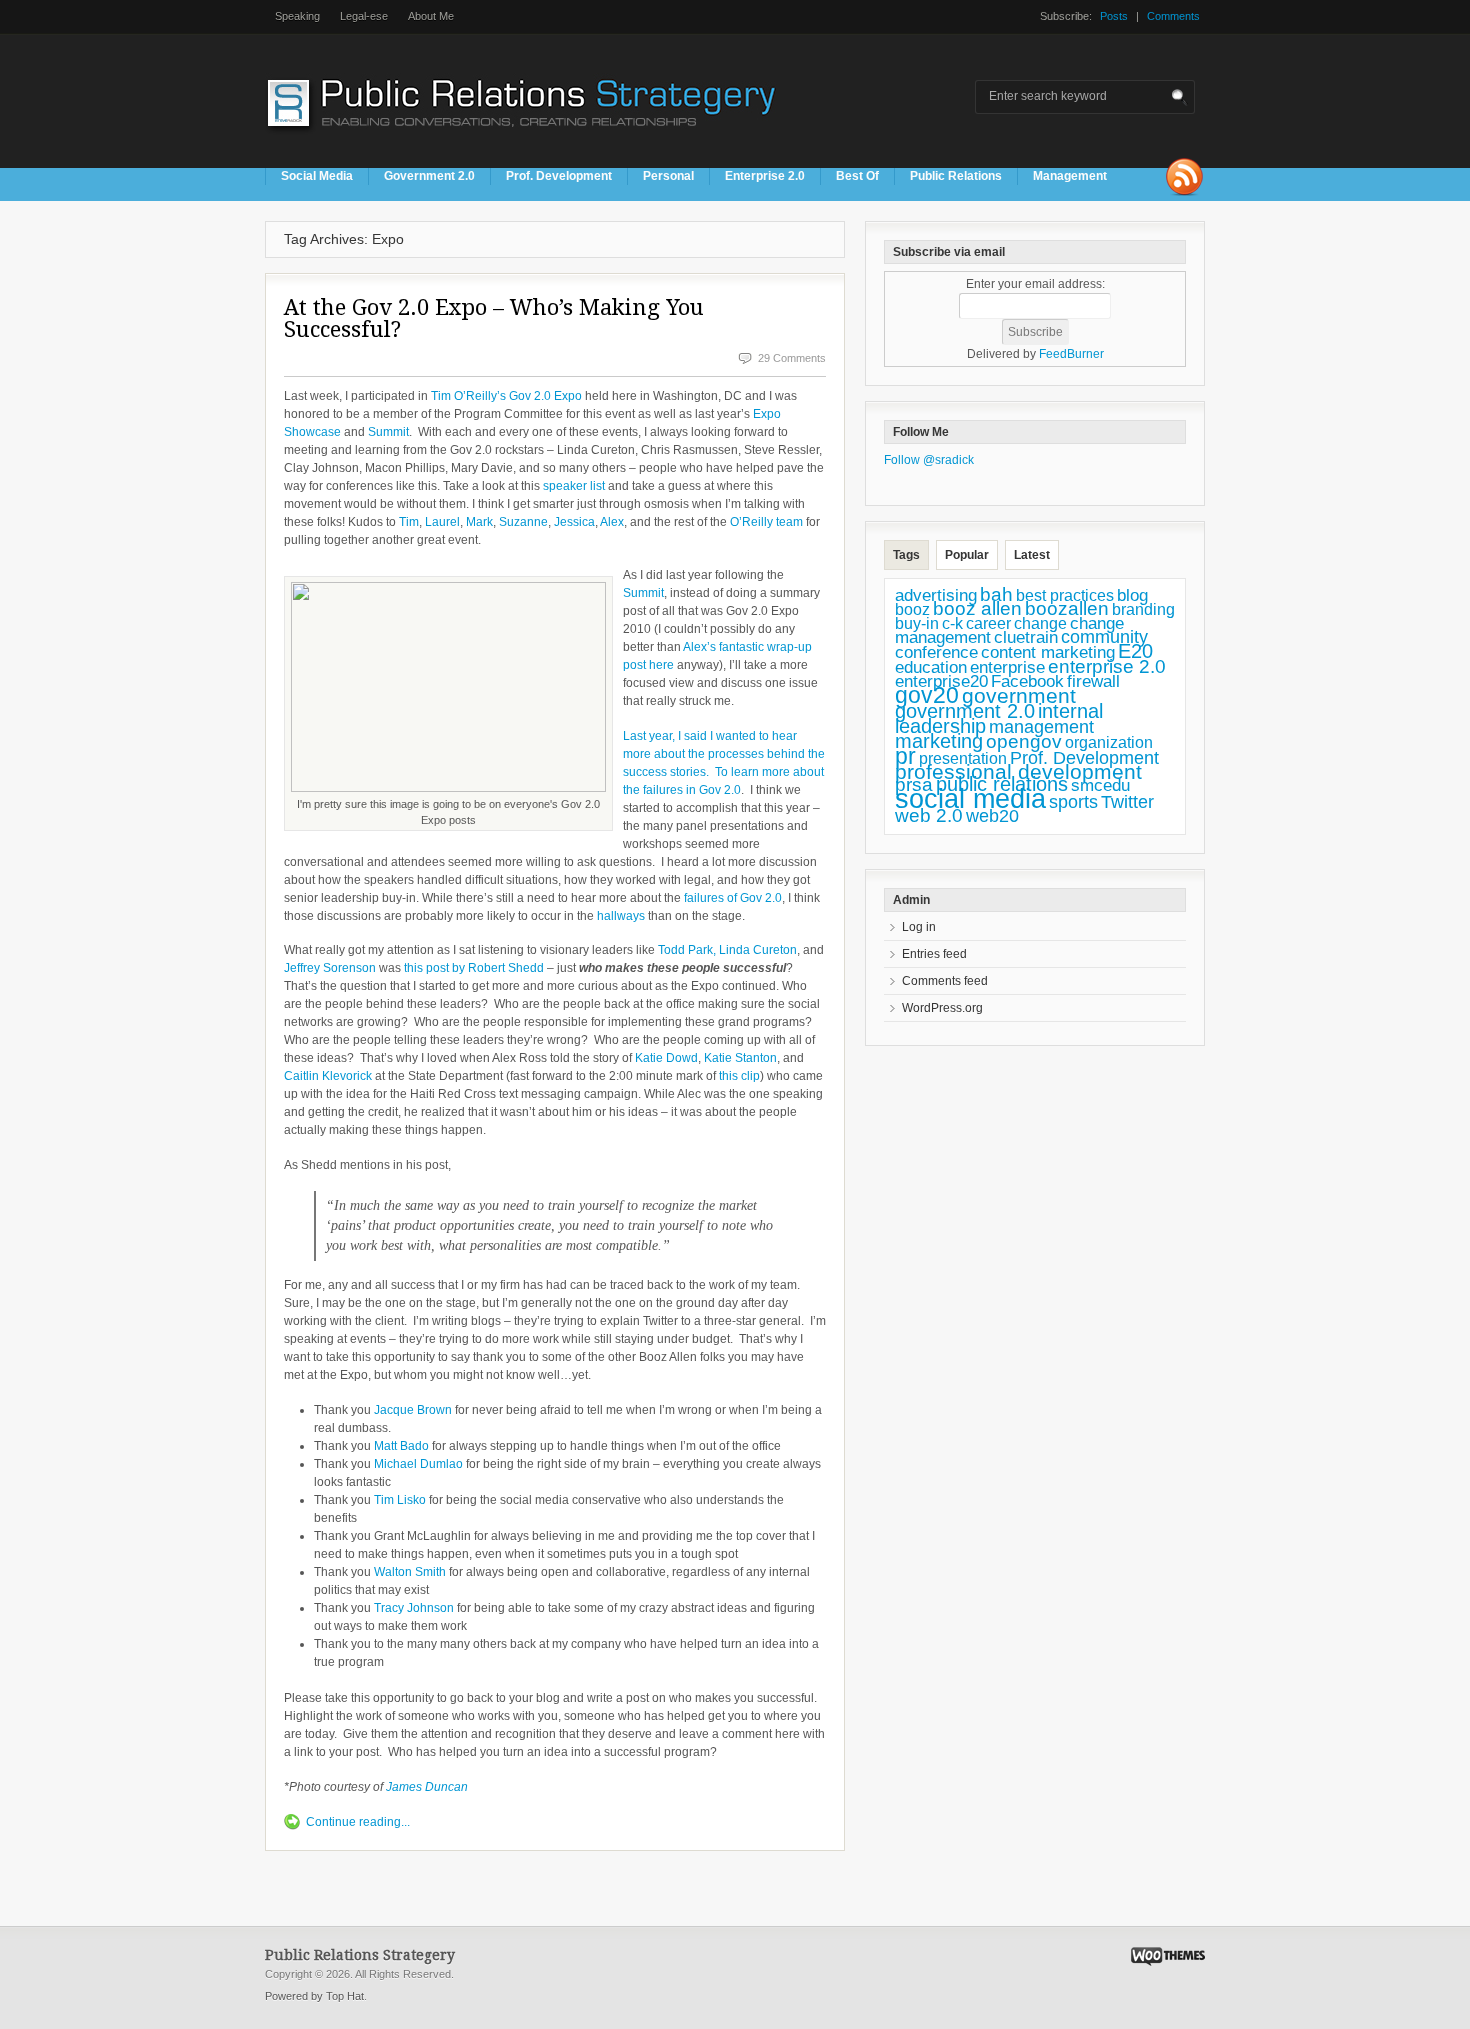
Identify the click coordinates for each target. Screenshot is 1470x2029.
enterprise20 (941, 681)
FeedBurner (1071, 354)
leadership (940, 726)
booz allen (977, 608)
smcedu (1100, 785)
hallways (622, 916)
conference (936, 652)
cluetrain (1026, 637)
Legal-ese (364, 16)
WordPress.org (942, 1008)
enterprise (1007, 667)
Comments (1173, 16)
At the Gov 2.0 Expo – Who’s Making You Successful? (494, 318)
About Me (431, 16)
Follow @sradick (929, 460)
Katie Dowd (666, 1058)
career (988, 623)
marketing (939, 741)
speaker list (574, 486)
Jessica (574, 522)
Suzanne (523, 522)
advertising (936, 595)
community (1104, 637)
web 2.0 (929, 815)
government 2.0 (965, 711)
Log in (919, 927)
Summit (388, 432)
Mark (479, 522)
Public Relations (956, 176)
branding (1143, 609)
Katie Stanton (740, 1058)
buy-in (917, 623)
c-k (952, 623)
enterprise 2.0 (1107, 666)
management (1041, 727)
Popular (967, 555)
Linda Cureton (758, 950)
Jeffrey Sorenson (330, 968)
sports (1073, 802)
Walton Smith (410, 1572)
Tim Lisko (400, 1500)
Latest (1032, 555)
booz (912, 609)
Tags (906, 555)
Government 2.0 (429, 176)
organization (1109, 742)
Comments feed (945, 981)
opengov (1024, 741)
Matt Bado (401, 1446)
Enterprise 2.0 (765, 176)
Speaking (297, 16)
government (1019, 696)
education (931, 667)
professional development (1018, 771)
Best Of (857, 176)
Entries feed (934, 954)
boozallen (1067, 608)
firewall (1093, 681)
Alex (612, 522)
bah (996, 594)
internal (1070, 711)
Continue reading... (358, 1822)
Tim (409, 522)
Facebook (1027, 681)
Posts (1114, 16)
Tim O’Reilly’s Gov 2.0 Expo (506, 396)
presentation (963, 758)
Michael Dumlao (418, 1464)
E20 (1135, 651)
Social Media (317, 176)
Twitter (1127, 802)
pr (905, 756)
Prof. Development (559, 176)
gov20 (927, 695)
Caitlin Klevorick (328, 1076)
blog (1132, 595)
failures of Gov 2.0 (733, 898)
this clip (739, 1076)
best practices (1065, 595)
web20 (992, 815)
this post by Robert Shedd (474, 968)
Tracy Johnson (414, 1608)
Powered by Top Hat (314, 1996)
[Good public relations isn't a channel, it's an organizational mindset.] (524, 139)
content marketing (1048, 652)
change (1040, 623)
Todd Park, (687, 950)
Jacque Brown (413, 1410)
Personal (668, 176)
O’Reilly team (766, 522)
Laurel (442, 522)
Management (1070, 176)
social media (970, 799)
